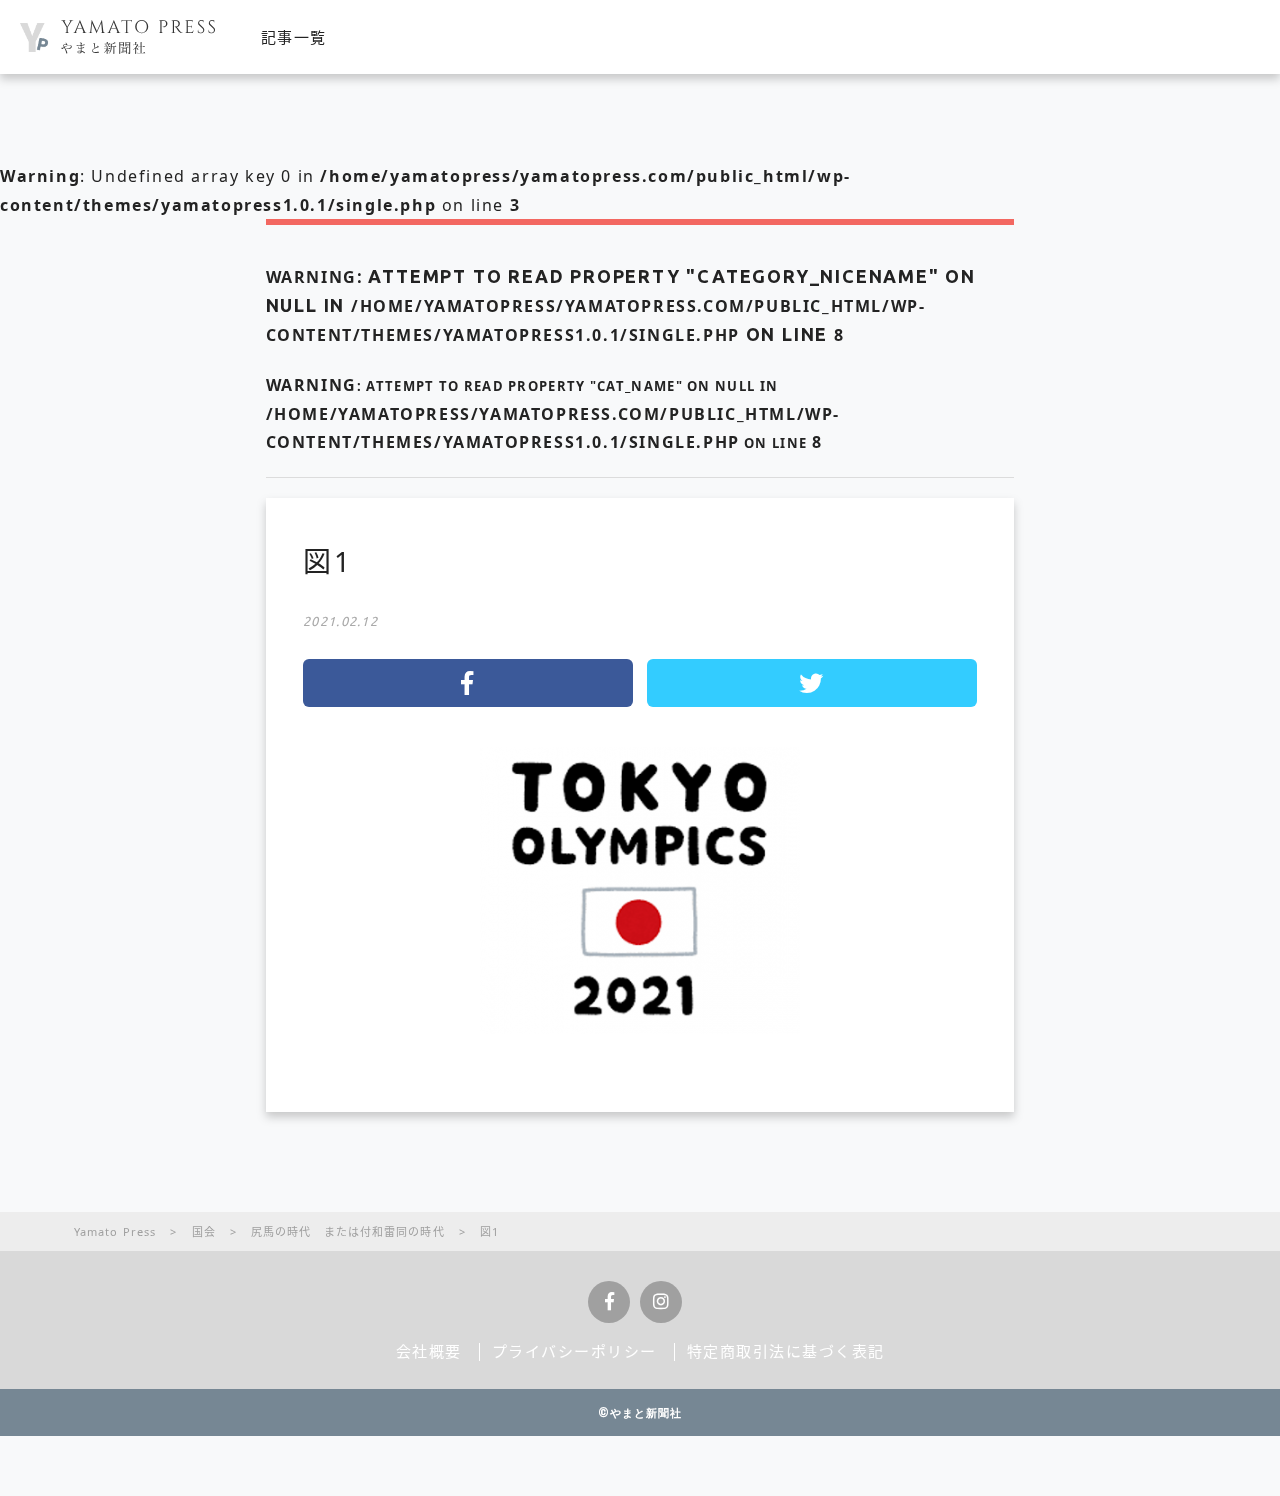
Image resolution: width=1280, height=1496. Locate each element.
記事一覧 (294, 37)
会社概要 (429, 1351)
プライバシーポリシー (574, 1351)
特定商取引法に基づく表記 (786, 1351)
